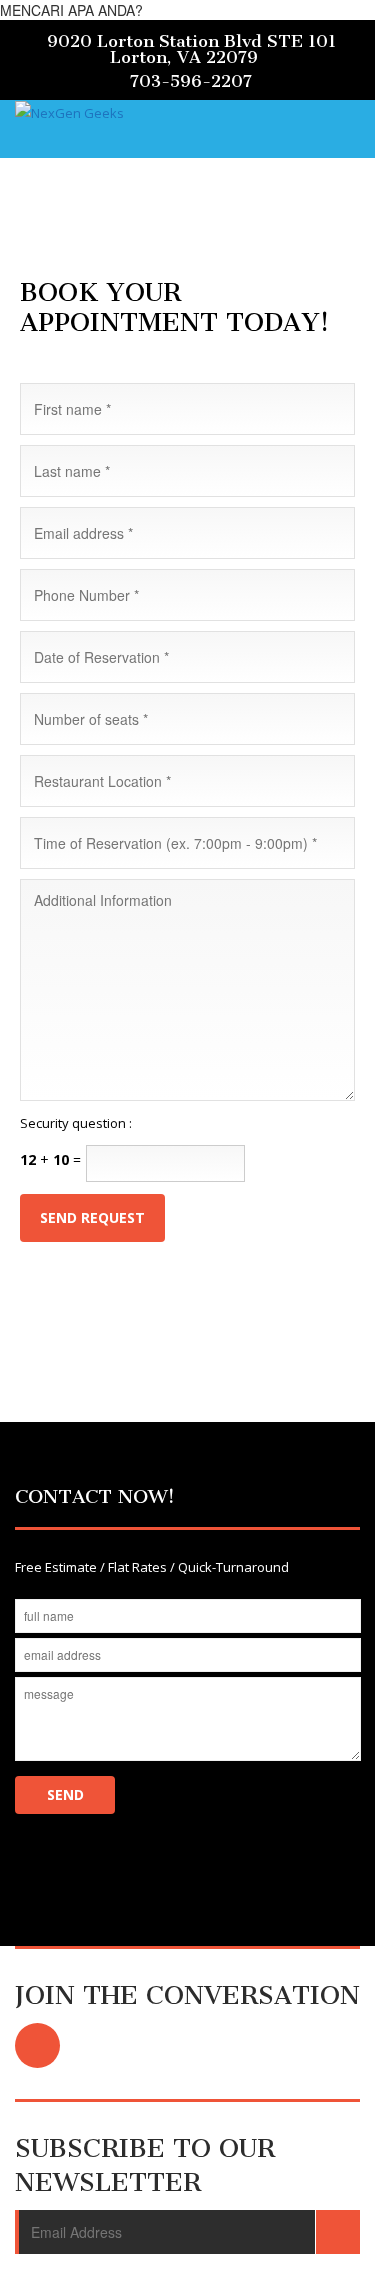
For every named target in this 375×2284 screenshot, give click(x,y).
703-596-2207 (191, 81)
